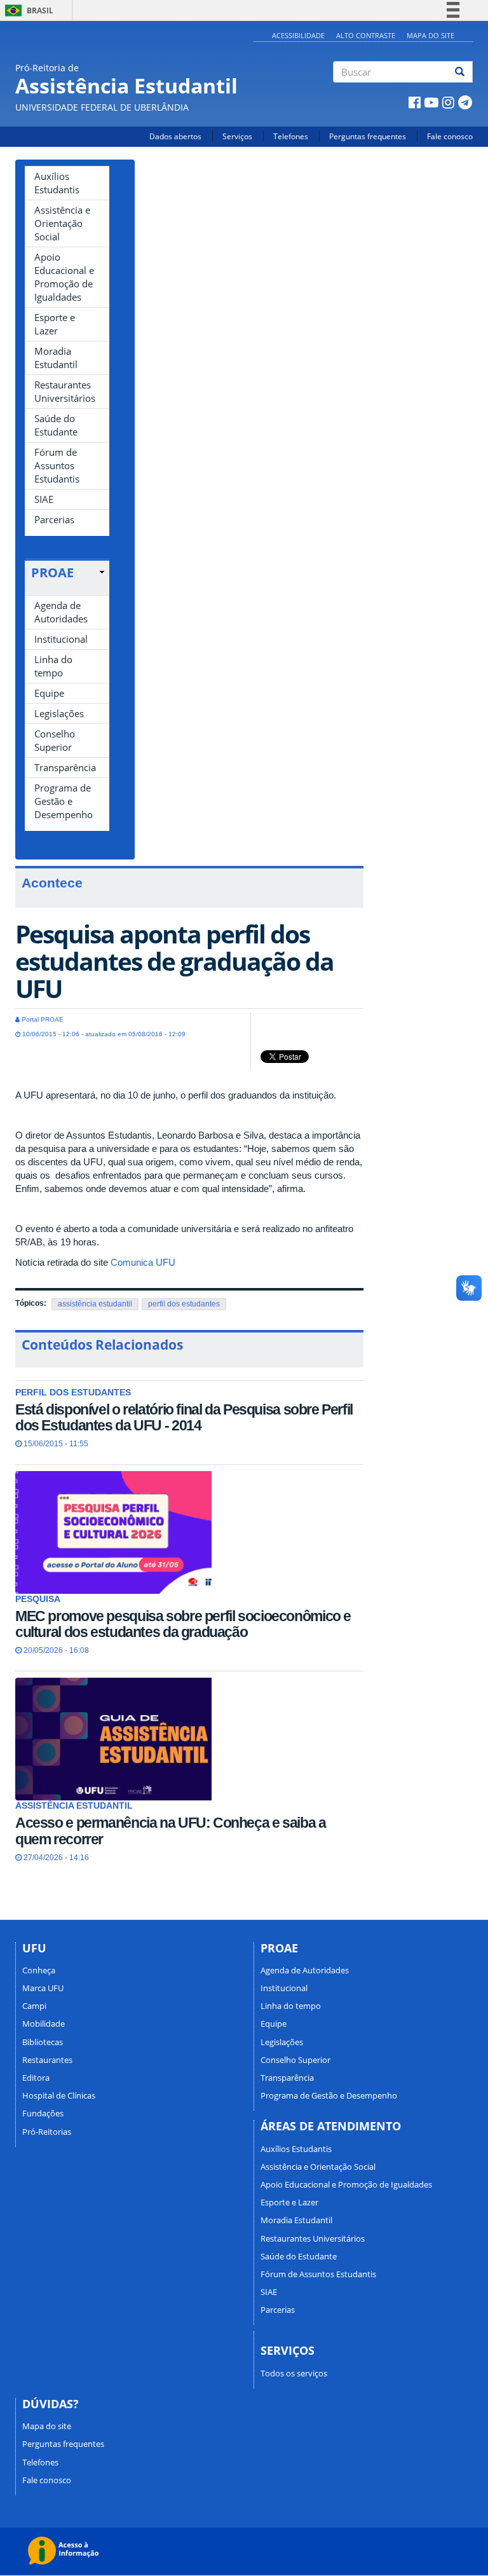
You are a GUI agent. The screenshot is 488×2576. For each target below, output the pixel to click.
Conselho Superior (55, 740)
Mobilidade (44, 2024)
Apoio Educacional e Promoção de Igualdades (64, 277)
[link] (68, 573)
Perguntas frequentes (368, 136)
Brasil (27, 10)
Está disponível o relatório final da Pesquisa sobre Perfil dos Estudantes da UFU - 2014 (184, 1417)
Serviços (237, 136)
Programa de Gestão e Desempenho (64, 801)
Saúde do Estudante (56, 425)
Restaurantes (47, 2060)
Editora (36, 2078)
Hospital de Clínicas (59, 2095)
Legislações (59, 713)
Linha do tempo (53, 666)
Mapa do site (430, 35)
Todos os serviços (294, 2373)
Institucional (61, 639)
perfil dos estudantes (184, 1304)
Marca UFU (43, 1988)
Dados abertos (175, 136)
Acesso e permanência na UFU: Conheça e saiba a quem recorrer (171, 1831)
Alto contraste (366, 35)
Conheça (39, 1970)
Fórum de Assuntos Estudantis (57, 465)
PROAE (52, 572)
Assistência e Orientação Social (62, 223)
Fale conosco (450, 136)
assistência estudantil (95, 1304)
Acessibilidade (298, 35)
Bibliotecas (43, 2042)
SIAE (44, 499)
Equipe (49, 693)
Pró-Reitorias (47, 2132)
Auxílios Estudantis (57, 183)
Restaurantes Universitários (65, 391)
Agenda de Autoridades (61, 612)
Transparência (65, 767)
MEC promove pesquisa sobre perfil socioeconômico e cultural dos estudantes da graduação (183, 1624)
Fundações (43, 2113)
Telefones (291, 136)
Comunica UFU (143, 1262)
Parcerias (54, 519)
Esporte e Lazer (55, 324)
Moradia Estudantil (56, 358)
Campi (34, 2006)
